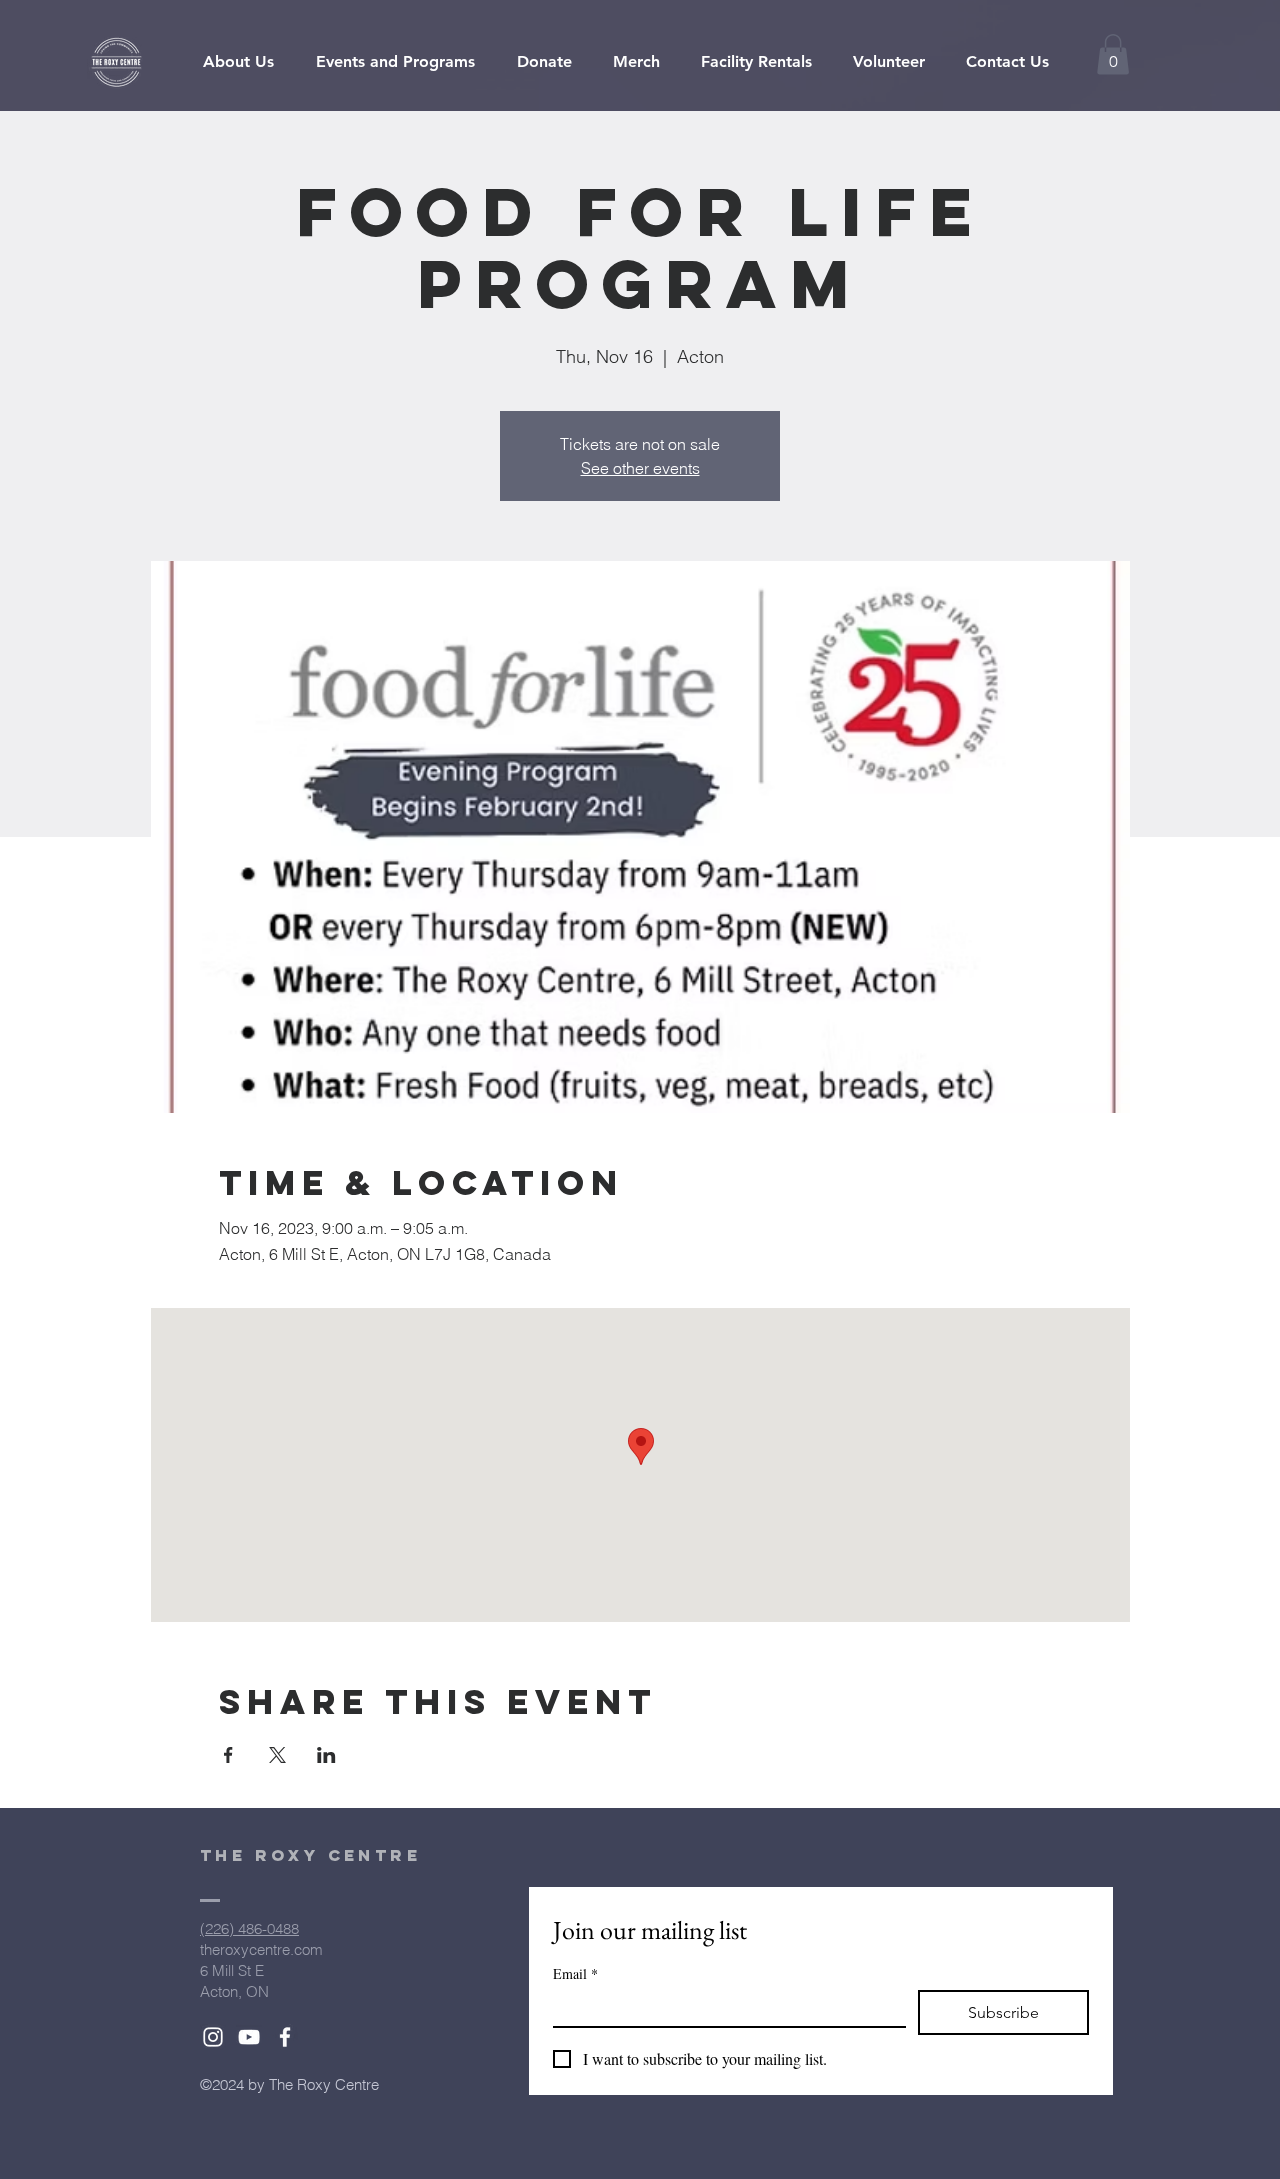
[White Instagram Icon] (213, 2037)
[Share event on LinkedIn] (326, 1755)
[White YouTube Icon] (249, 2037)
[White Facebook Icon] (285, 2037)
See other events (640, 468)
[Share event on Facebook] (228, 1755)
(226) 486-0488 (249, 1928)
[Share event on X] (277, 1755)
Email (575, 1973)
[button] (1113, 54)
